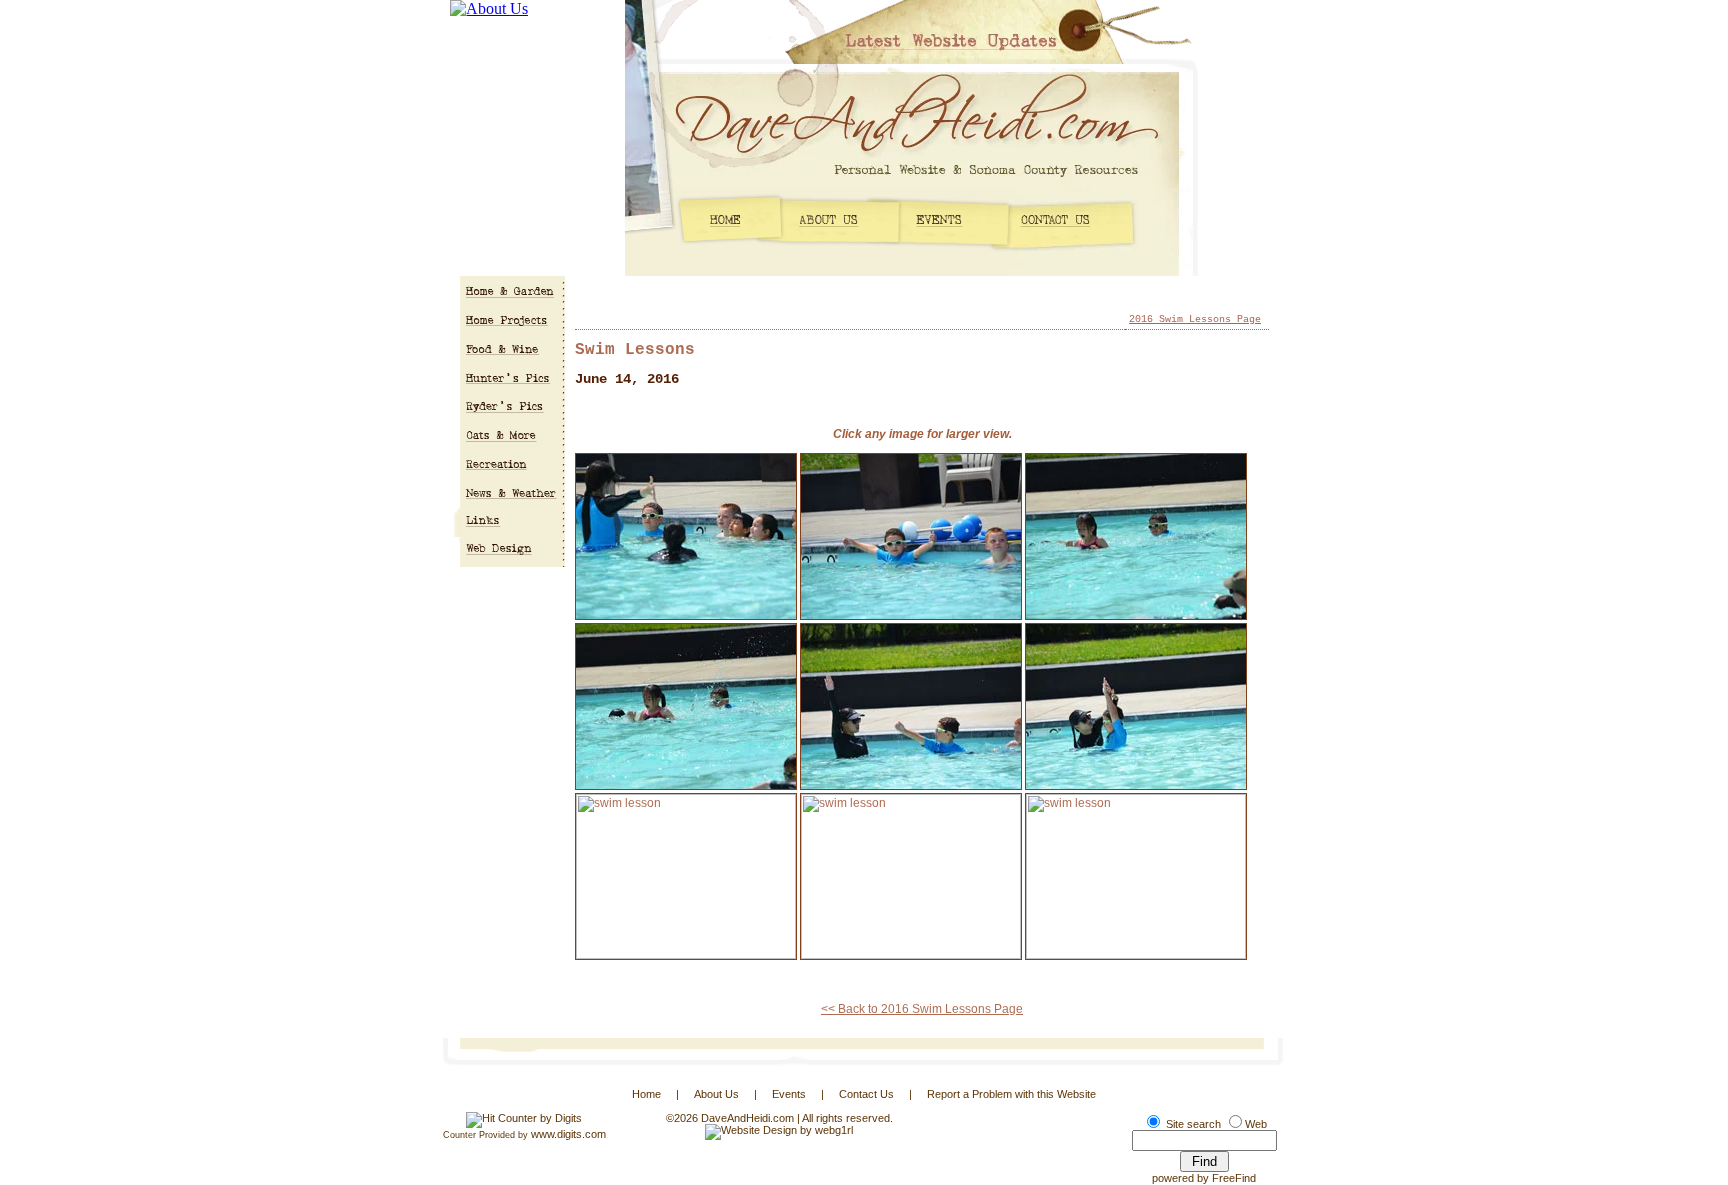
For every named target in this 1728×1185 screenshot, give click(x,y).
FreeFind (1234, 1178)
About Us (716, 1094)
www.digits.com (568, 1134)
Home (646, 1094)
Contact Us (866, 1094)
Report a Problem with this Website (1011, 1094)
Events (789, 1094)
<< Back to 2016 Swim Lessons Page (922, 1009)
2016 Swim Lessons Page (1195, 319)
